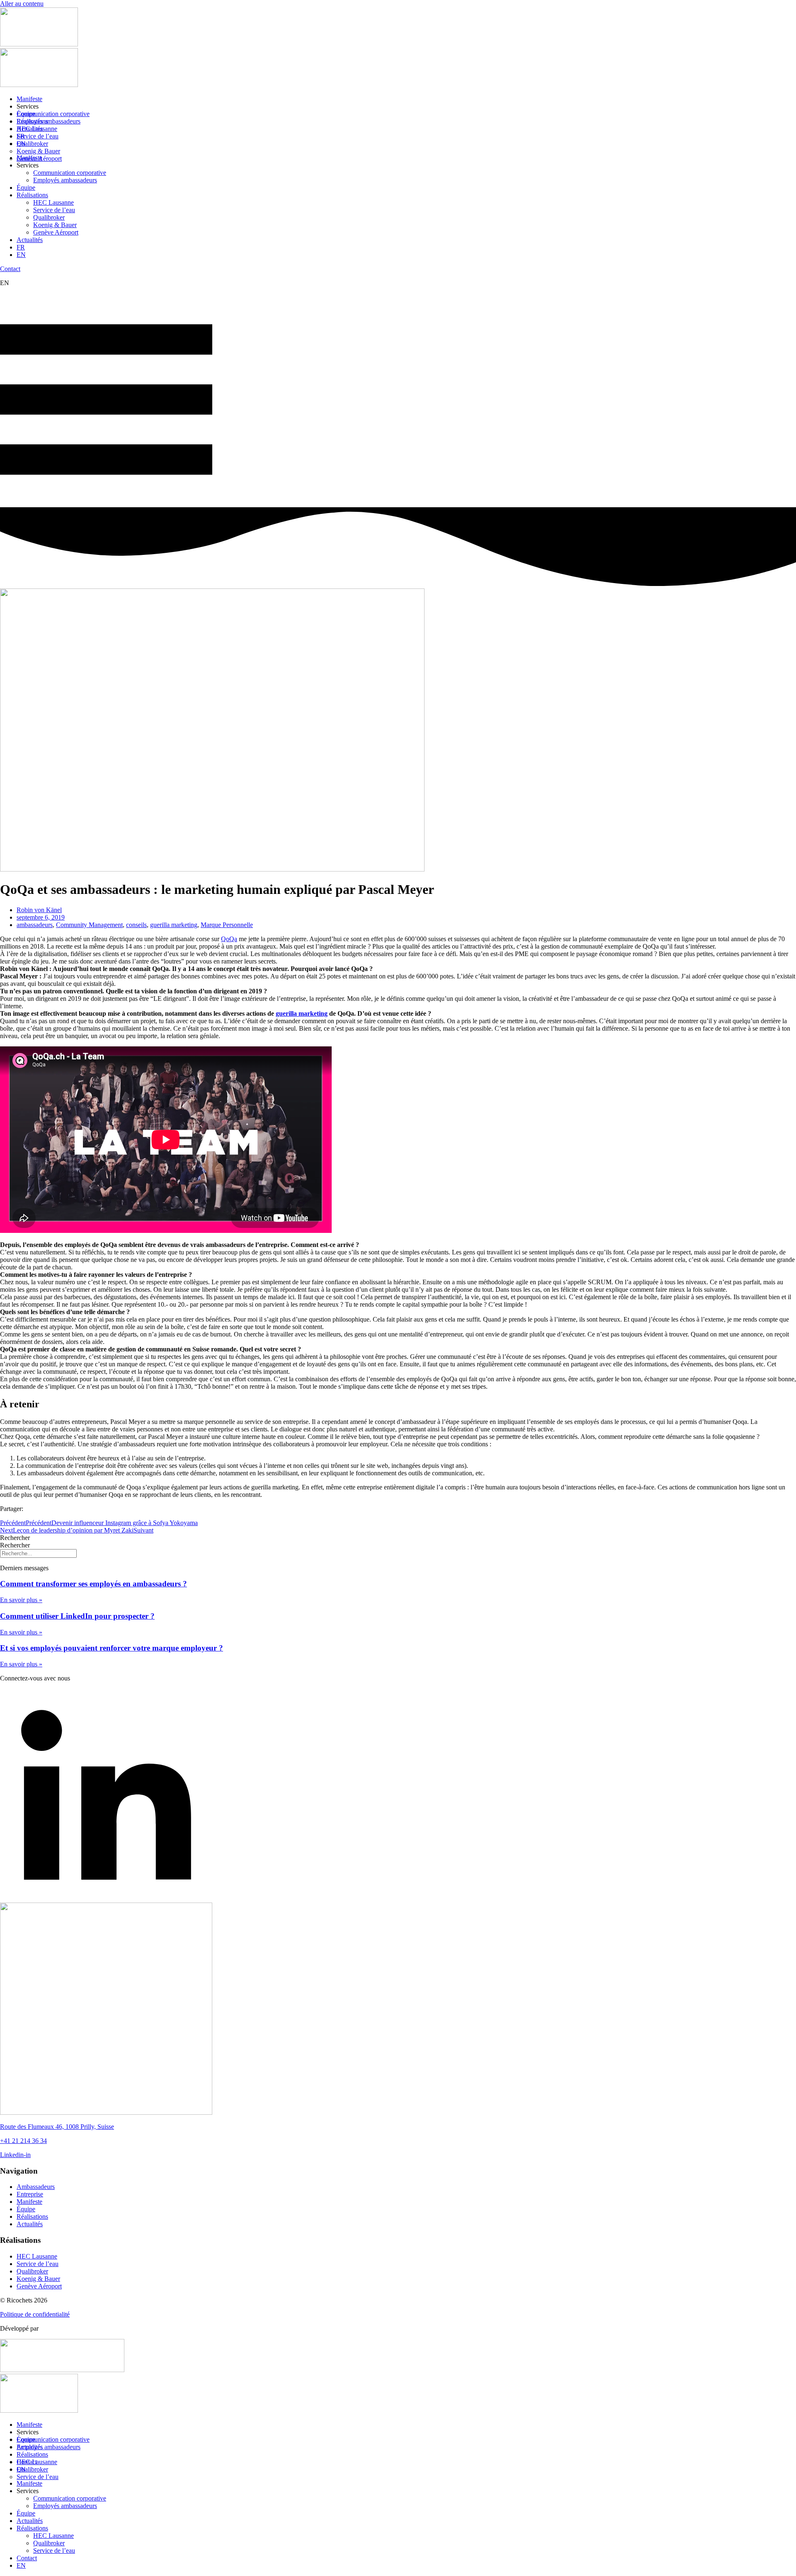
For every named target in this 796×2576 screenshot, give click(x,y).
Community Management (89, 925)
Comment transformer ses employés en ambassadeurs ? (93, 1584)
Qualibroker (32, 144)
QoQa (229, 939)
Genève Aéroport (39, 159)
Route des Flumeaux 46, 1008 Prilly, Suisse (57, 2127)
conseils (136, 925)
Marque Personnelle (227, 925)
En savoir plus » (21, 1600)
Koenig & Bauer (38, 151)
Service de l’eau (38, 136)
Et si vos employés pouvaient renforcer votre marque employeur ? (112, 1648)
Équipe (26, 188)
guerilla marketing (174, 925)
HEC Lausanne (37, 129)
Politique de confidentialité (35, 2314)
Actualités (30, 240)
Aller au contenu (22, 4)
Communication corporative (53, 114)
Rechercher (15, 1538)
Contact (27, 2558)
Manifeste (29, 99)
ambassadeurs (35, 925)
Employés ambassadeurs (49, 121)
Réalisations (32, 195)
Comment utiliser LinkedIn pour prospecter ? (77, 1616)
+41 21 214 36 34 (23, 2141)
